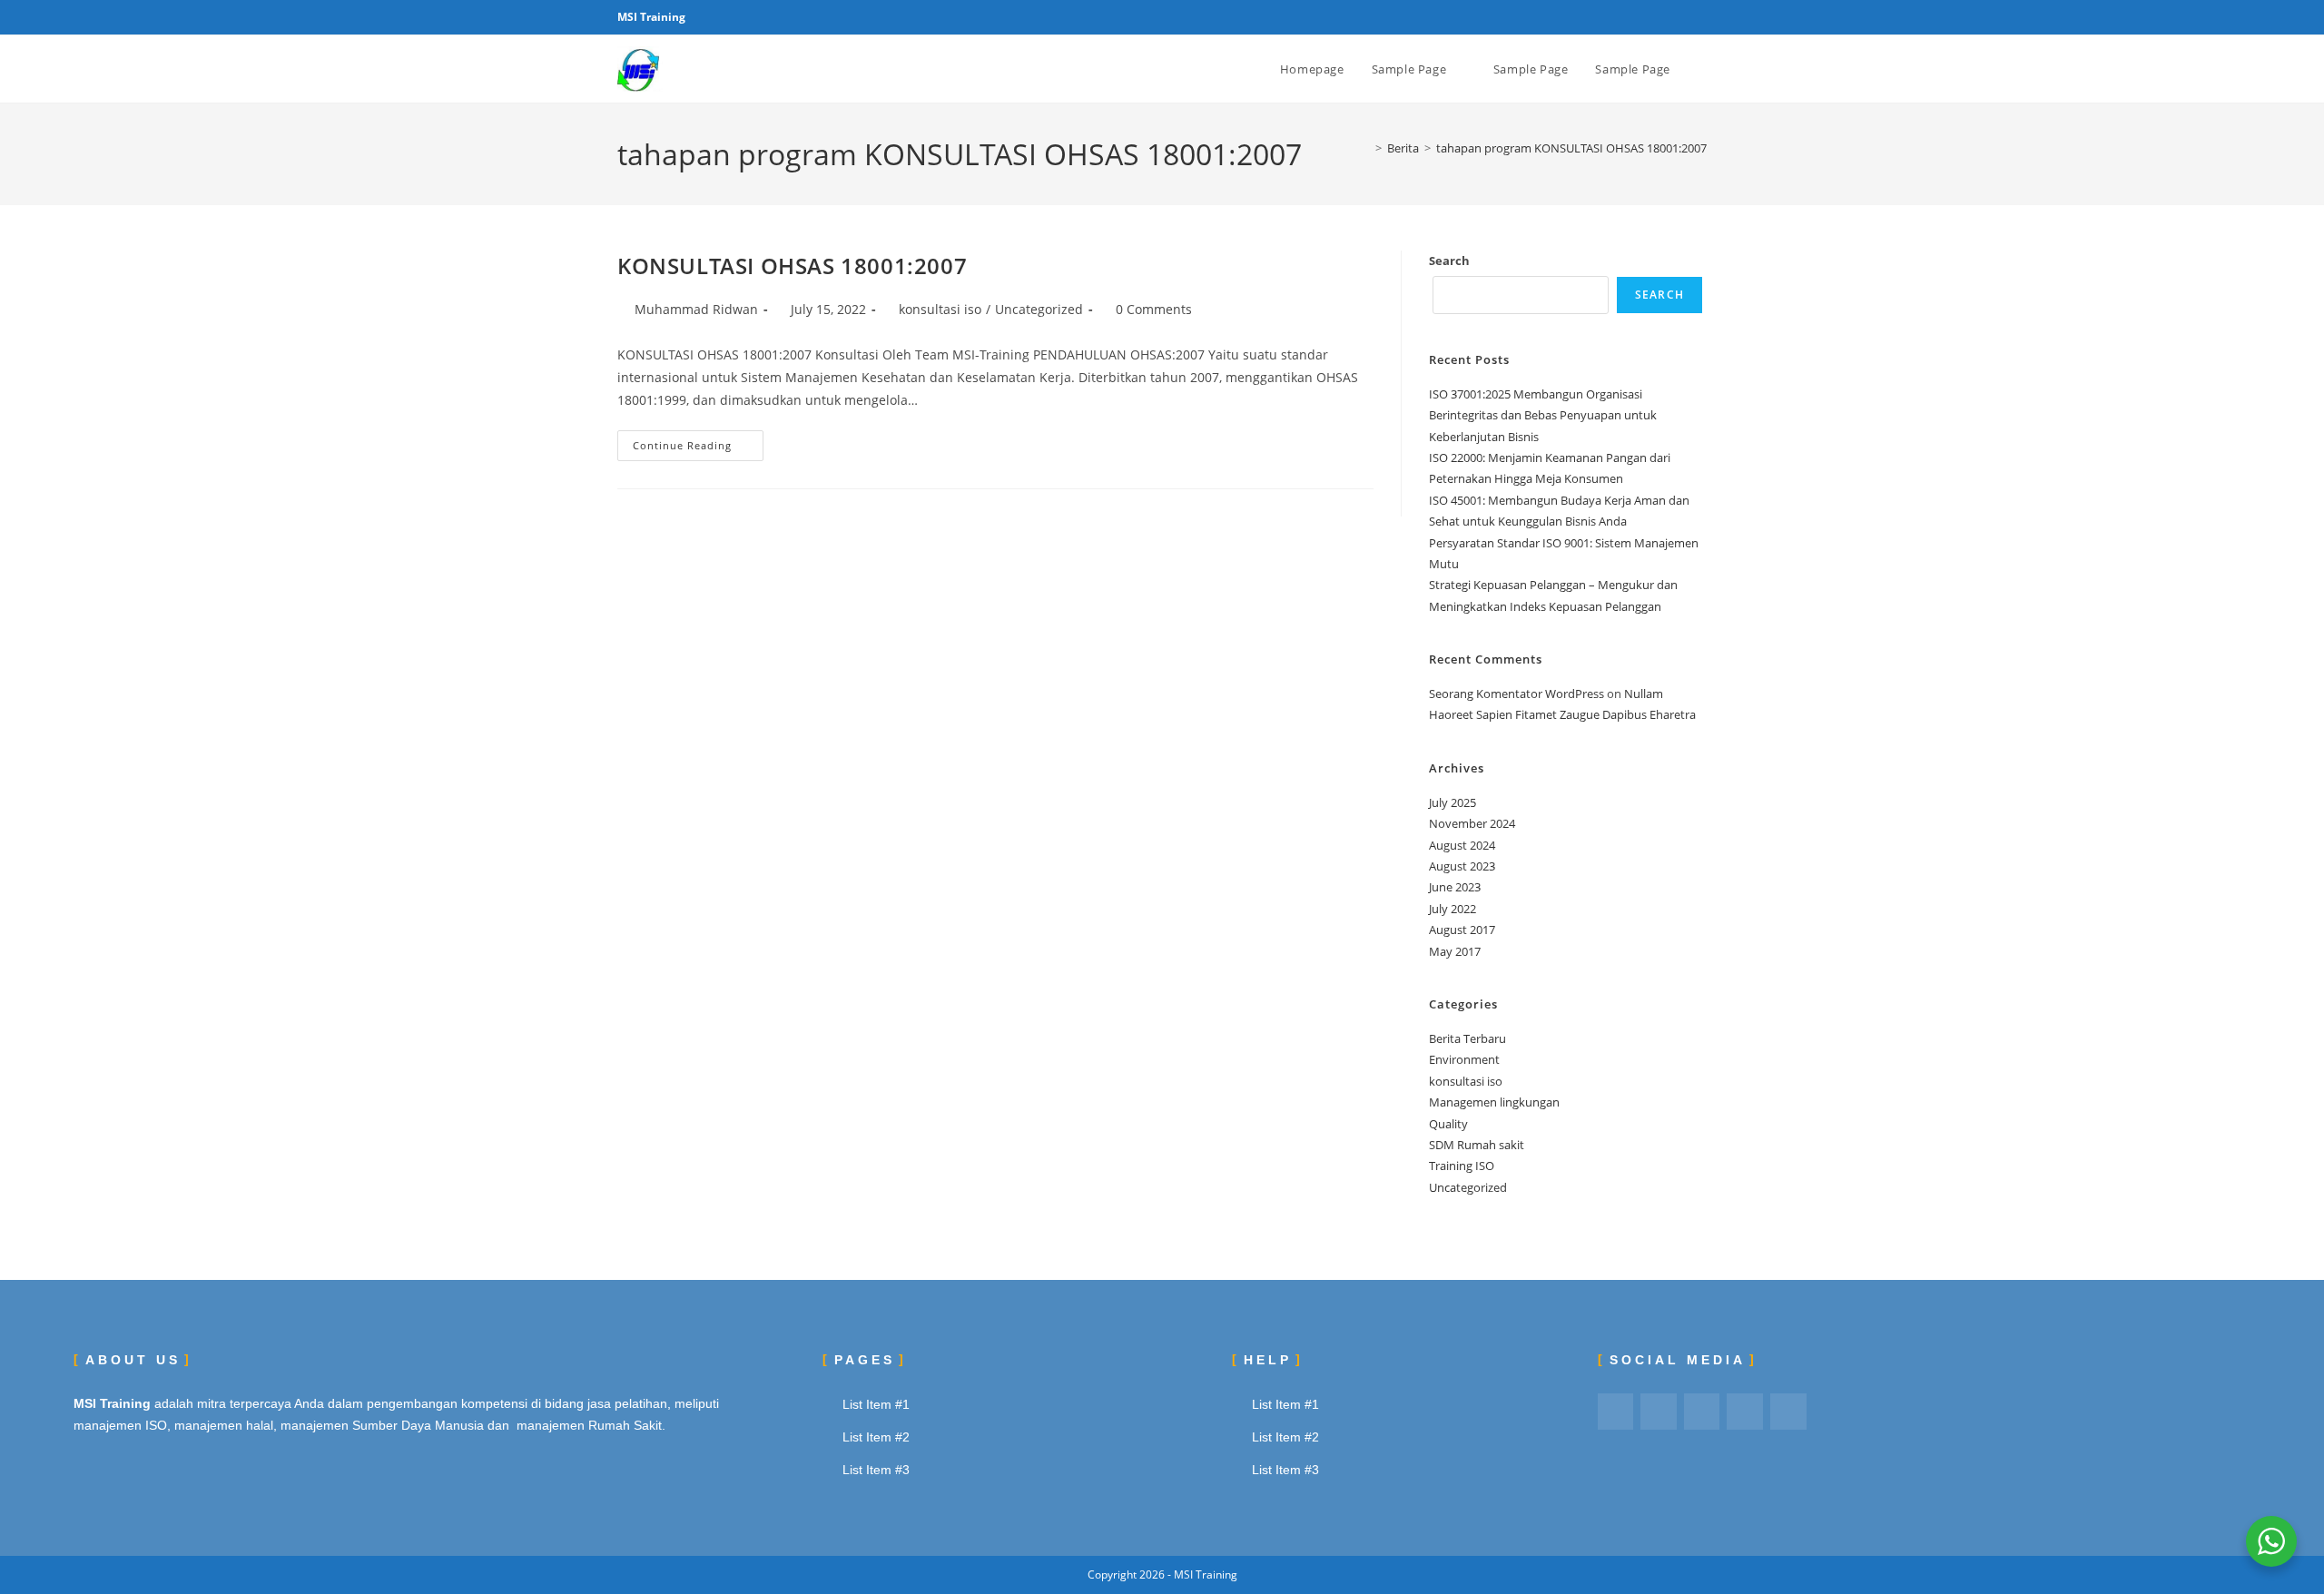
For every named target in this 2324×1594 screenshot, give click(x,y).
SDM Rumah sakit (1477, 1145)
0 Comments (1154, 309)
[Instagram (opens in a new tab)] (1681, 17)
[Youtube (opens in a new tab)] (1699, 17)
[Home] (1365, 148)
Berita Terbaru (1467, 1038)
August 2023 (1462, 866)
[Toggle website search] (1702, 69)
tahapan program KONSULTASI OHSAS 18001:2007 (1571, 148)
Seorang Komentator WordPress (1517, 694)
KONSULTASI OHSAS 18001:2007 (792, 266)
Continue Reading (698, 441)
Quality (1448, 1124)
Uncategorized (1039, 309)
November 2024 (1472, 823)
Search (1449, 261)
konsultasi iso (940, 309)
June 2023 (1455, 887)
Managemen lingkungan (1494, 1102)
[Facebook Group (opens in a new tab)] (1660, 17)
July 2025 (1452, 802)
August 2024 (1462, 845)
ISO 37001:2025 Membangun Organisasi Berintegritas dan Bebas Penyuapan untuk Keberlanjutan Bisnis (1543, 415)
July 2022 (1452, 909)
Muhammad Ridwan (696, 309)
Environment (1464, 1059)
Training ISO (1462, 1166)
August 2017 (1462, 930)
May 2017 (1455, 951)
